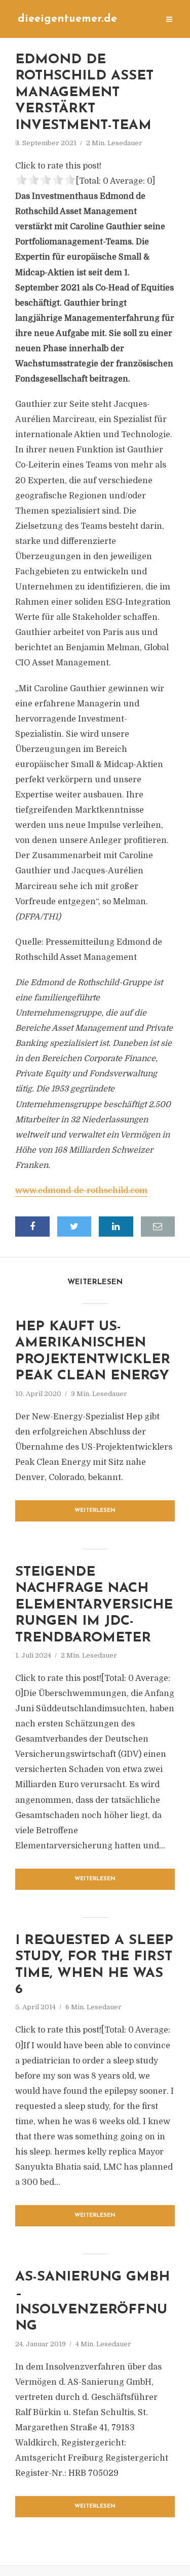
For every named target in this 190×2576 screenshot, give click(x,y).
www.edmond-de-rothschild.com (81, 1191)
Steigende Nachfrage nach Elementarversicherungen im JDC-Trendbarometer (94, 1605)
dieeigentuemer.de (67, 19)
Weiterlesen (95, 1511)
